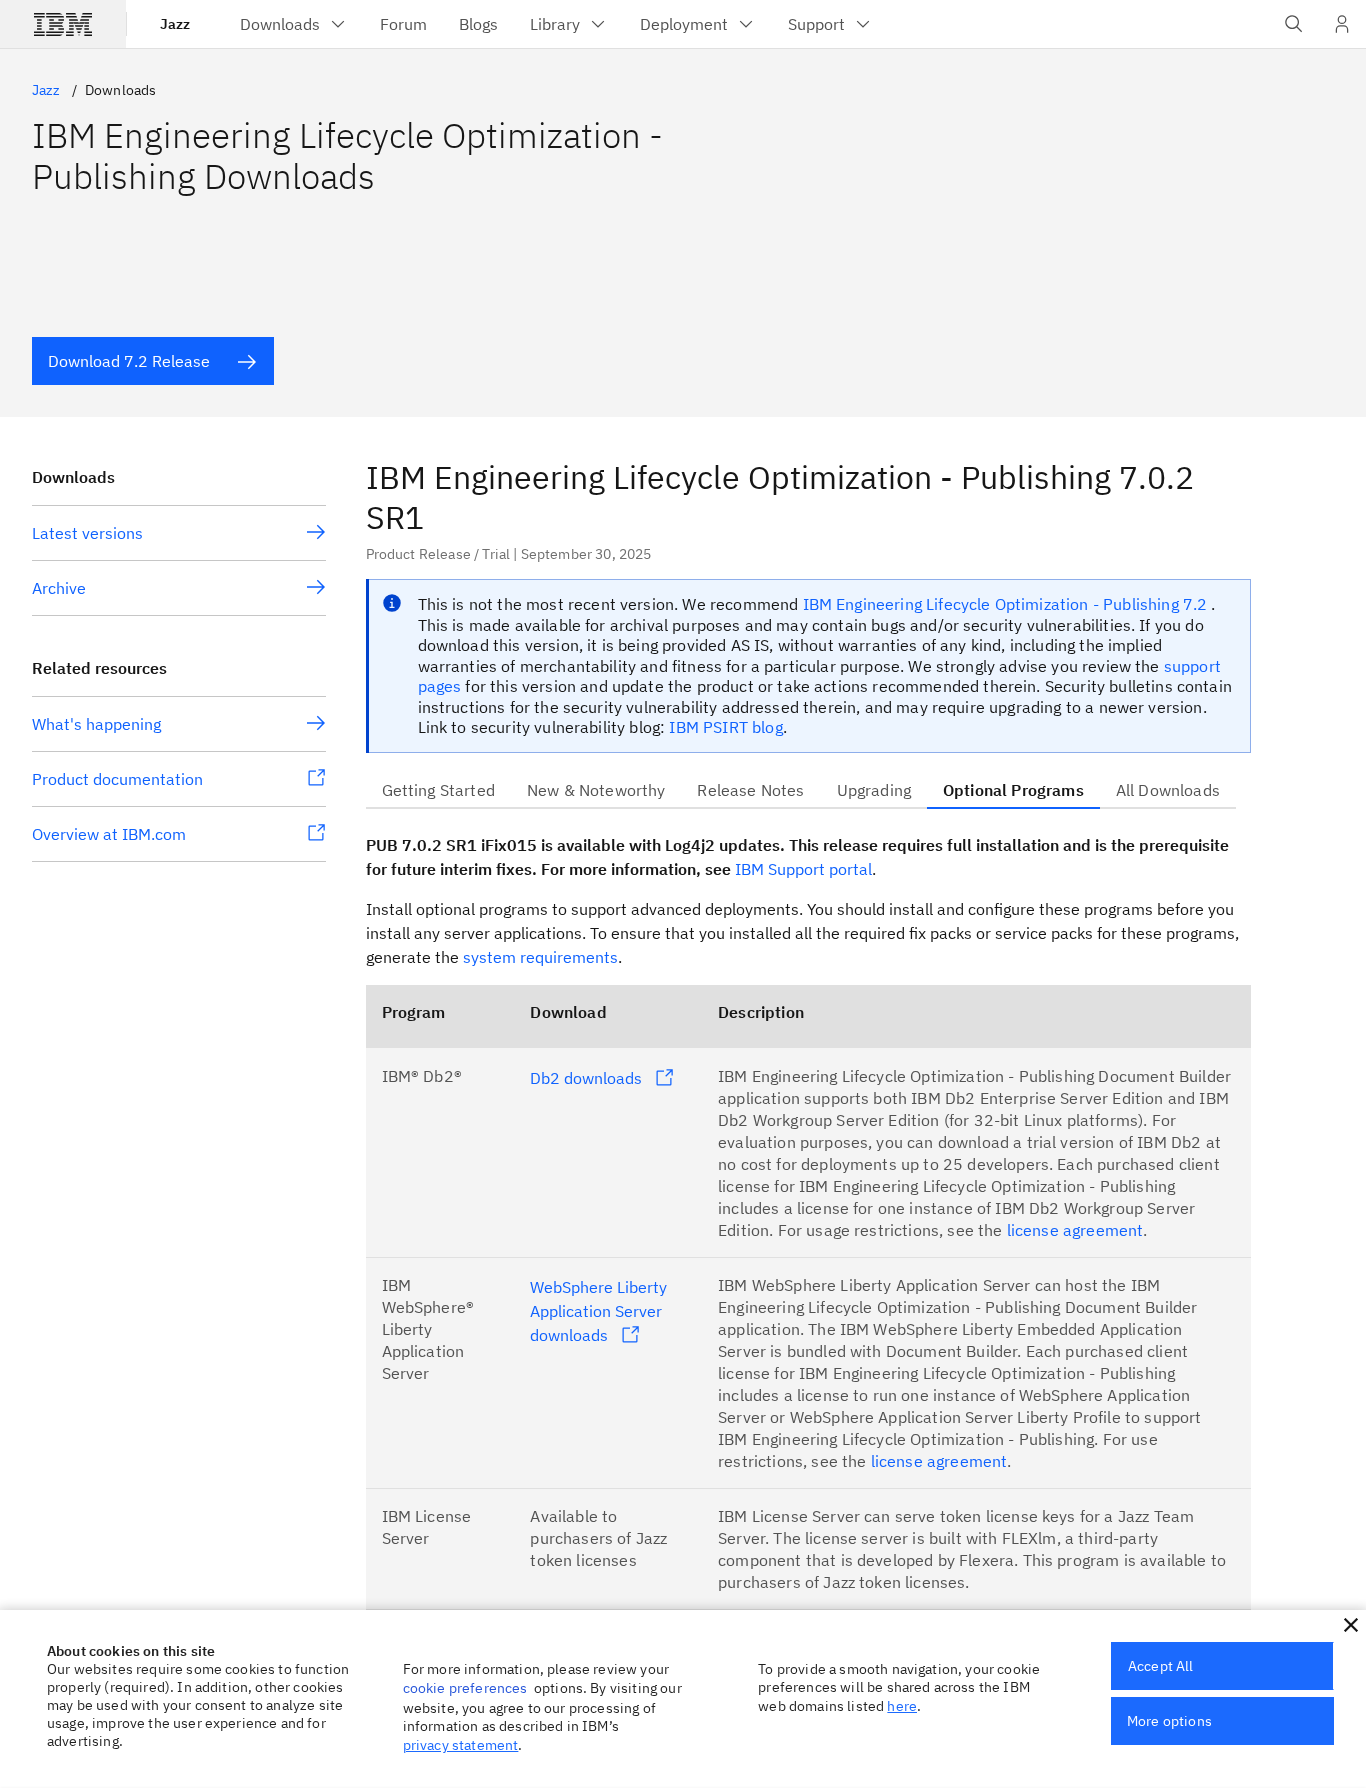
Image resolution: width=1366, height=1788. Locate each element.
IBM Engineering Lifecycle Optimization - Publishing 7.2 (1007, 604)
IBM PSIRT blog (725, 727)
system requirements (540, 957)
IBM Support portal (803, 869)
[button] (1351, 1625)
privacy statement (461, 1745)
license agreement (1075, 1230)
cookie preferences (465, 1688)
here (902, 1706)
